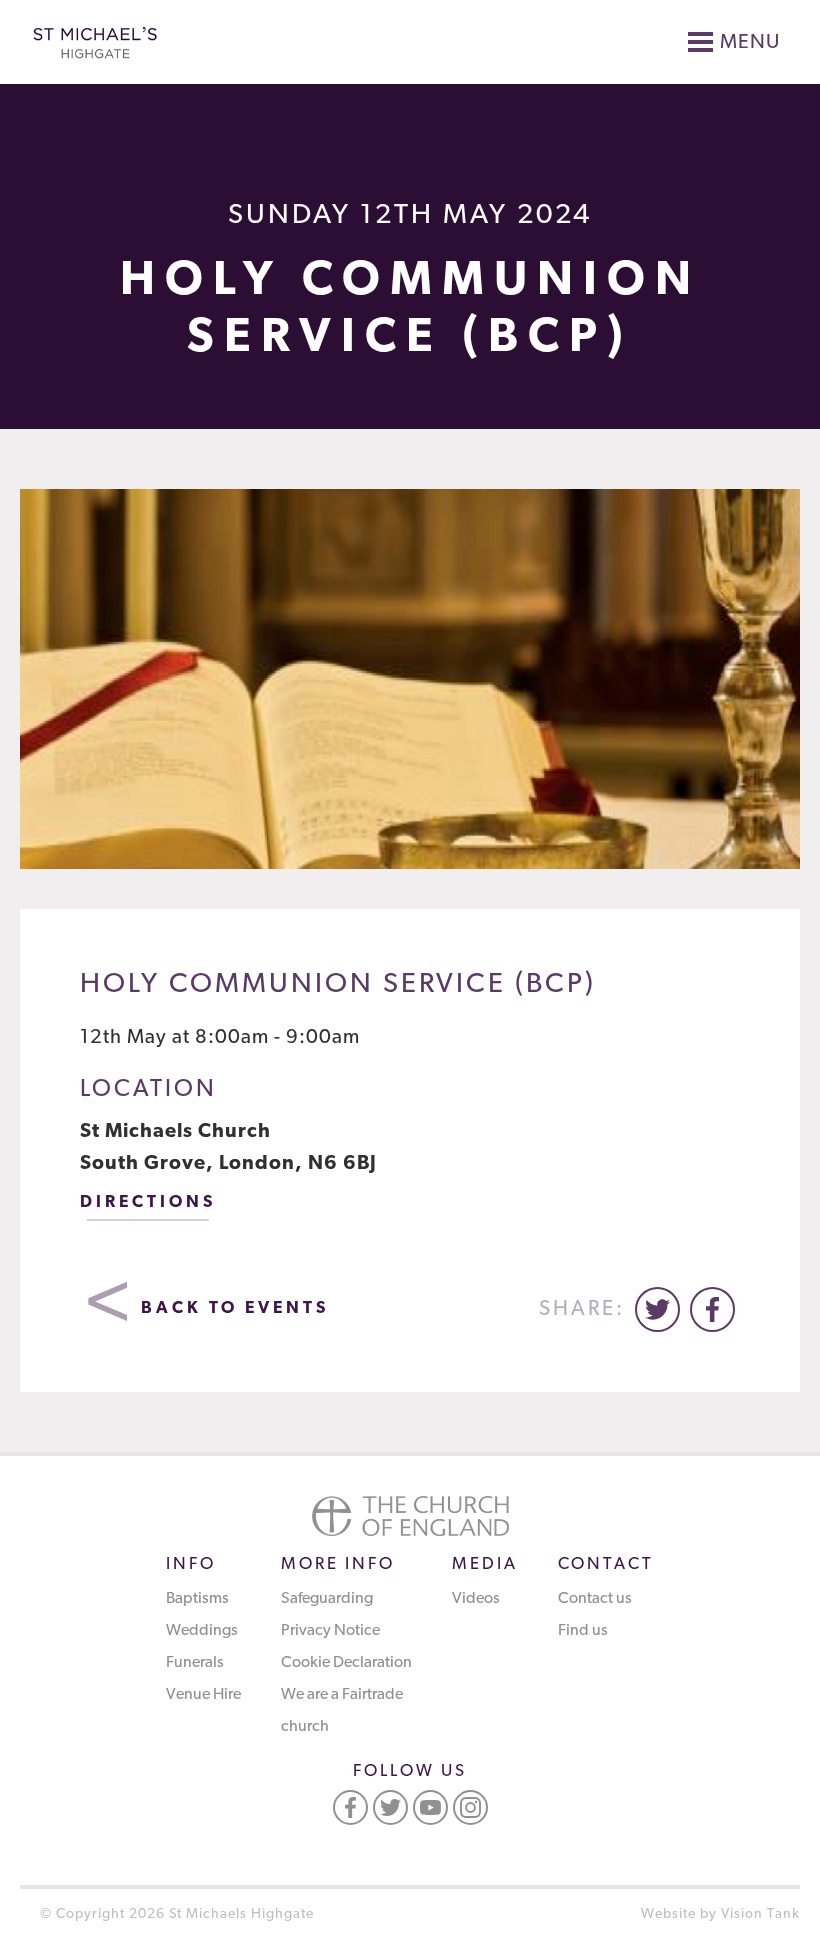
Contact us (595, 1599)
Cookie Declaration (346, 1663)
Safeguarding (327, 1599)
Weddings (202, 1631)
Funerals (195, 1663)
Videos (476, 1599)
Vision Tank (760, 1914)
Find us (583, 1631)
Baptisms (197, 1599)
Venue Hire (203, 1695)
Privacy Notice (330, 1631)
